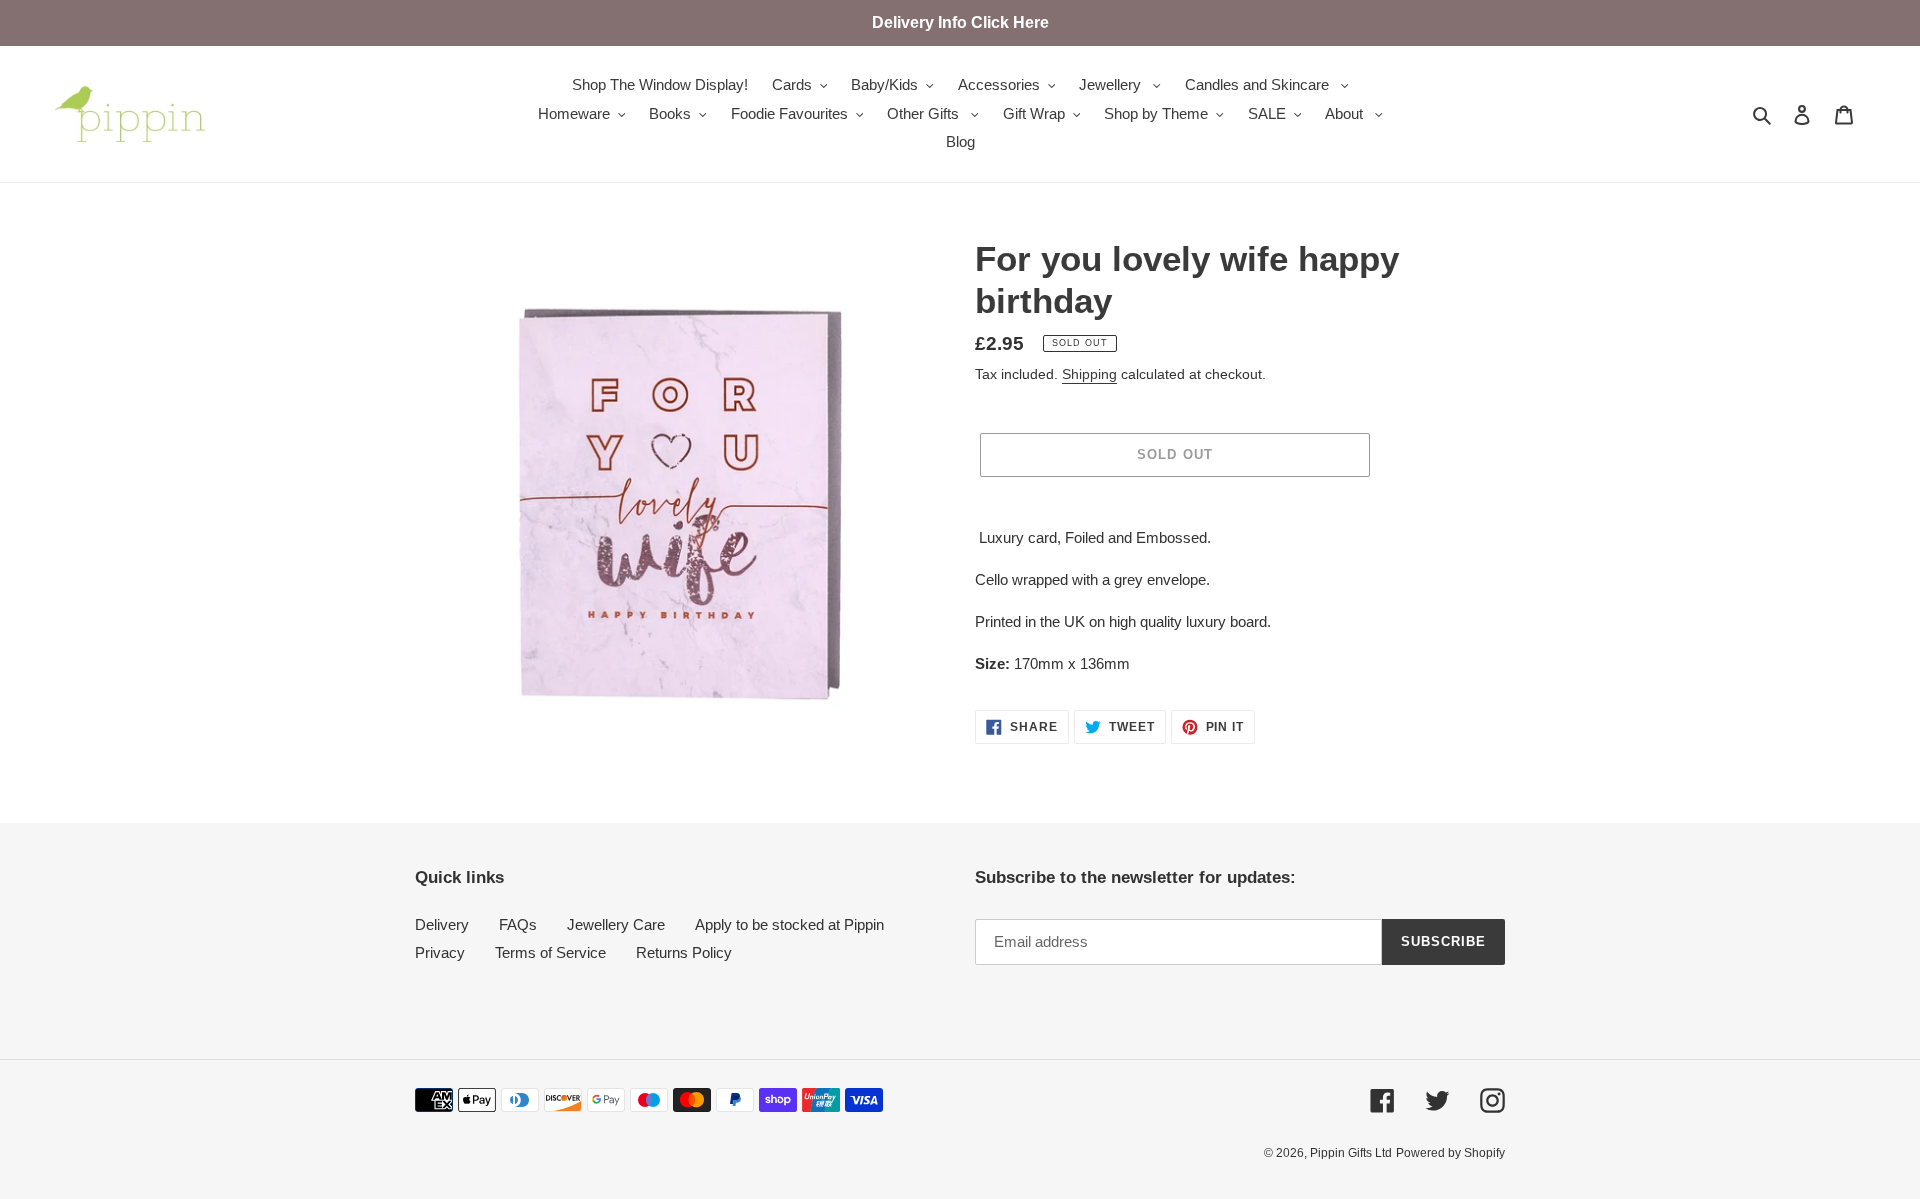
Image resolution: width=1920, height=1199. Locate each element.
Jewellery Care (616, 924)
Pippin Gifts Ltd (1351, 1153)
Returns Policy (684, 952)
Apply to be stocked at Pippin (789, 924)
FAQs (518, 924)
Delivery (442, 924)
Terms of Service (550, 952)
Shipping (1089, 374)
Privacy (440, 952)
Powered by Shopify (1450, 1153)
